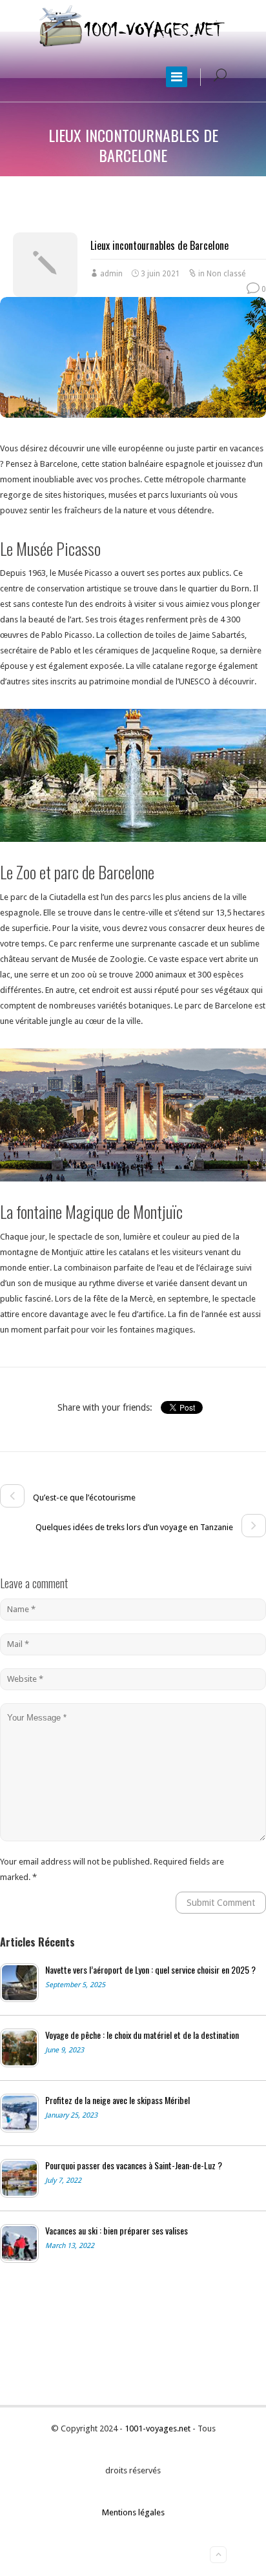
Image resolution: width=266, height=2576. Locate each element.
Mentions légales (133, 2512)
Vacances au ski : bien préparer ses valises (117, 2231)
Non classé (226, 274)
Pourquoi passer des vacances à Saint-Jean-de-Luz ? (134, 2165)
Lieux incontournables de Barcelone (159, 245)
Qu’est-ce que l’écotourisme (83, 1498)
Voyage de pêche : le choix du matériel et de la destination (142, 2035)
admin (111, 274)
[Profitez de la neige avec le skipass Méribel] (19, 2113)
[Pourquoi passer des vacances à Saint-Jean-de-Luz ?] (19, 2178)
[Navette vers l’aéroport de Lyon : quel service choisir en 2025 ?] (19, 1983)
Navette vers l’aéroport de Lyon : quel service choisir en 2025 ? (150, 1970)
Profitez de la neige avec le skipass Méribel (118, 2100)
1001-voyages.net (159, 2428)
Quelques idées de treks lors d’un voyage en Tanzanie (135, 1527)
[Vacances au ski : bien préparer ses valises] (19, 2244)
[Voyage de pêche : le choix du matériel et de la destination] (19, 2048)
